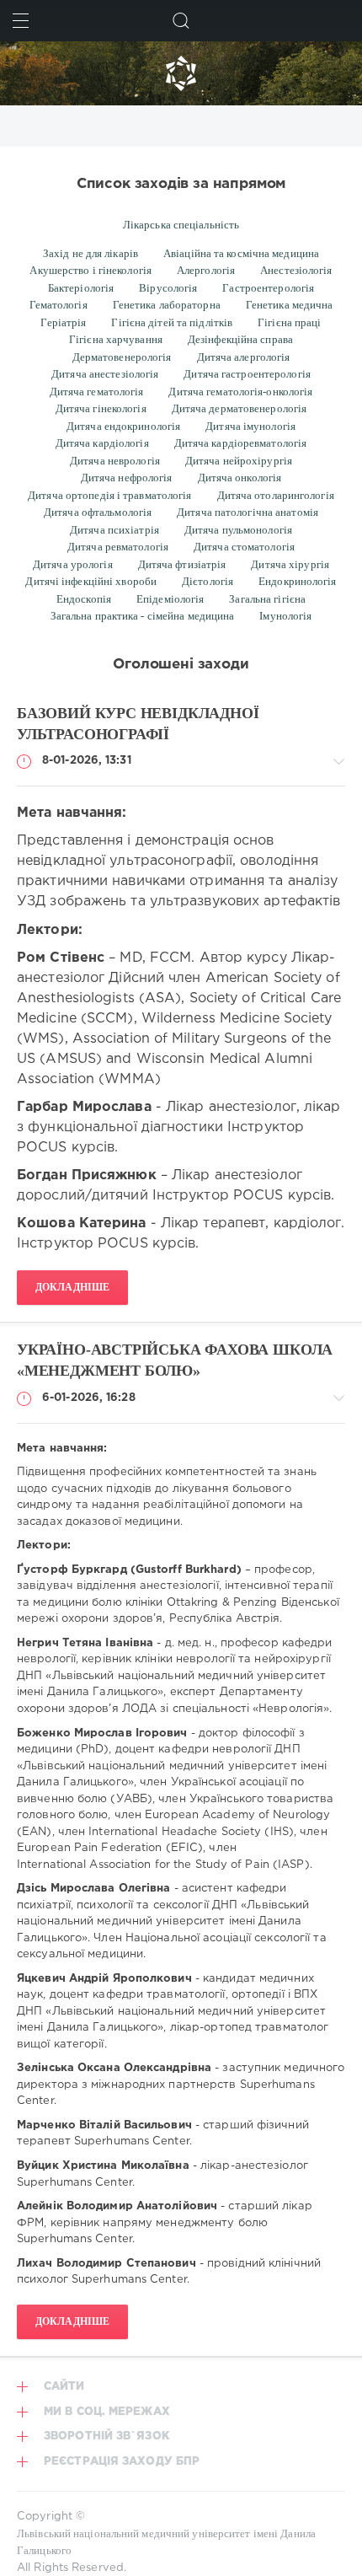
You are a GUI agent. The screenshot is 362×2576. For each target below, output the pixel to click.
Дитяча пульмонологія (238, 530)
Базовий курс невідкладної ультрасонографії (138, 724)
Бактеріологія (81, 288)
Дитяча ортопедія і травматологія (109, 495)
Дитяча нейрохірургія (239, 461)
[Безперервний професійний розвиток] (181, 73)
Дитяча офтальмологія (98, 512)
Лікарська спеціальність (181, 225)
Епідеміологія (170, 599)
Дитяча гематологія (97, 392)
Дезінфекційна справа (240, 339)
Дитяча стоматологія (244, 547)
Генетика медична (290, 305)
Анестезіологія (296, 270)
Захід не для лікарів (90, 253)
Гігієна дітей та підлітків (172, 322)
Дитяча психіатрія (114, 530)
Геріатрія (63, 322)
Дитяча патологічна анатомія (248, 512)
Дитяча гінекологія (101, 408)
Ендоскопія (84, 599)
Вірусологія (168, 288)
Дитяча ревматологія (118, 547)
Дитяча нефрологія (127, 478)
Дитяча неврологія (115, 461)
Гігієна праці (289, 322)
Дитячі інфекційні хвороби (91, 581)
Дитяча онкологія (240, 478)
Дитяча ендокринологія (123, 426)
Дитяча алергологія (244, 357)
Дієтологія (208, 581)
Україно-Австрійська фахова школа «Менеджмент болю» (175, 1360)
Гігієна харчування (116, 339)
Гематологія (59, 305)
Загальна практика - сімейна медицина (143, 616)
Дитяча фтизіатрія (182, 564)
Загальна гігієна (267, 599)
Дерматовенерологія (122, 357)
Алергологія (206, 270)
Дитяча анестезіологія (105, 374)
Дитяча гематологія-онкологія (240, 392)
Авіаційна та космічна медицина (241, 253)
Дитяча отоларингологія (276, 495)
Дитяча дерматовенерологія (240, 408)
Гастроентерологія (268, 288)
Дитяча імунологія (250, 426)
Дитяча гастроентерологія (247, 374)
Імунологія (285, 616)
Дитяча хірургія (290, 564)
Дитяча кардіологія (102, 443)
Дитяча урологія (73, 564)
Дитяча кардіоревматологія (241, 443)
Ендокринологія (297, 581)
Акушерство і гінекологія (90, 270)
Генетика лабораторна (167, 305)
